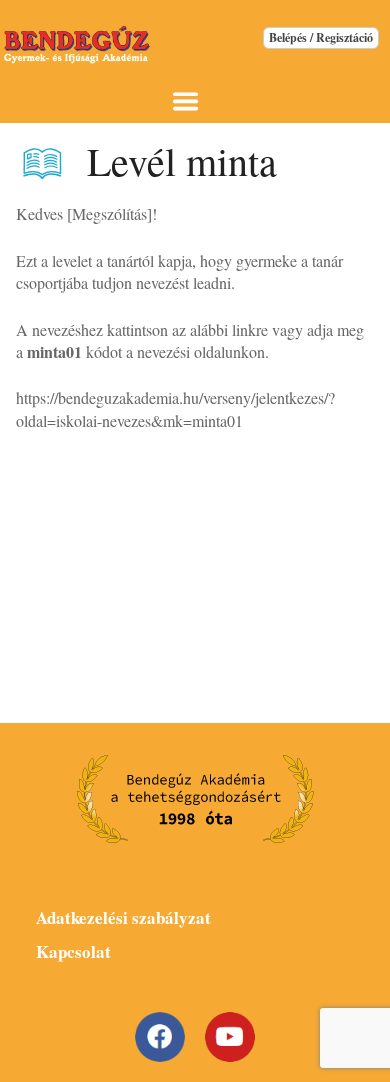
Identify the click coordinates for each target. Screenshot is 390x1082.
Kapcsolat (73, 951)
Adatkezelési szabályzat (123, 917)
